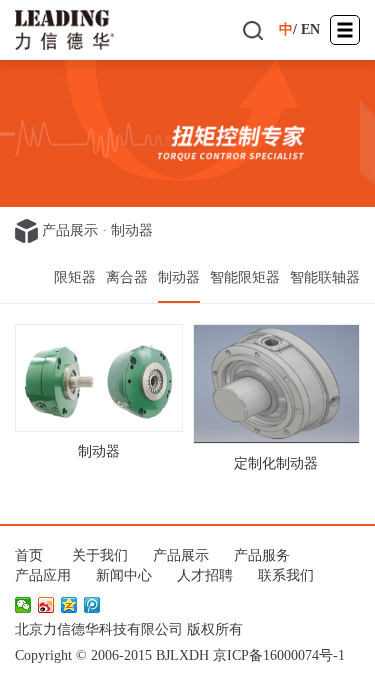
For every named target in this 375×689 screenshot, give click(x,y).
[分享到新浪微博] (46, 605)
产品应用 (43, 575)
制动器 (132, 230)
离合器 (127, 277)
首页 (29, 555)
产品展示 (70, 230)
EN (310, 29)
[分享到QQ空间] (69, 605)
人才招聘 (205, 575)
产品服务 (262, 555)
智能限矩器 (245, 277)
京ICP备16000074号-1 (279, 655)
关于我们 (100, 555)
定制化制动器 (276, 463)
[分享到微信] (23, 605)
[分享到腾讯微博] (92, 605)
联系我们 (286, 575)
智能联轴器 (325, 277)
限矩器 (75, 277)
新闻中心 (124, 575)
